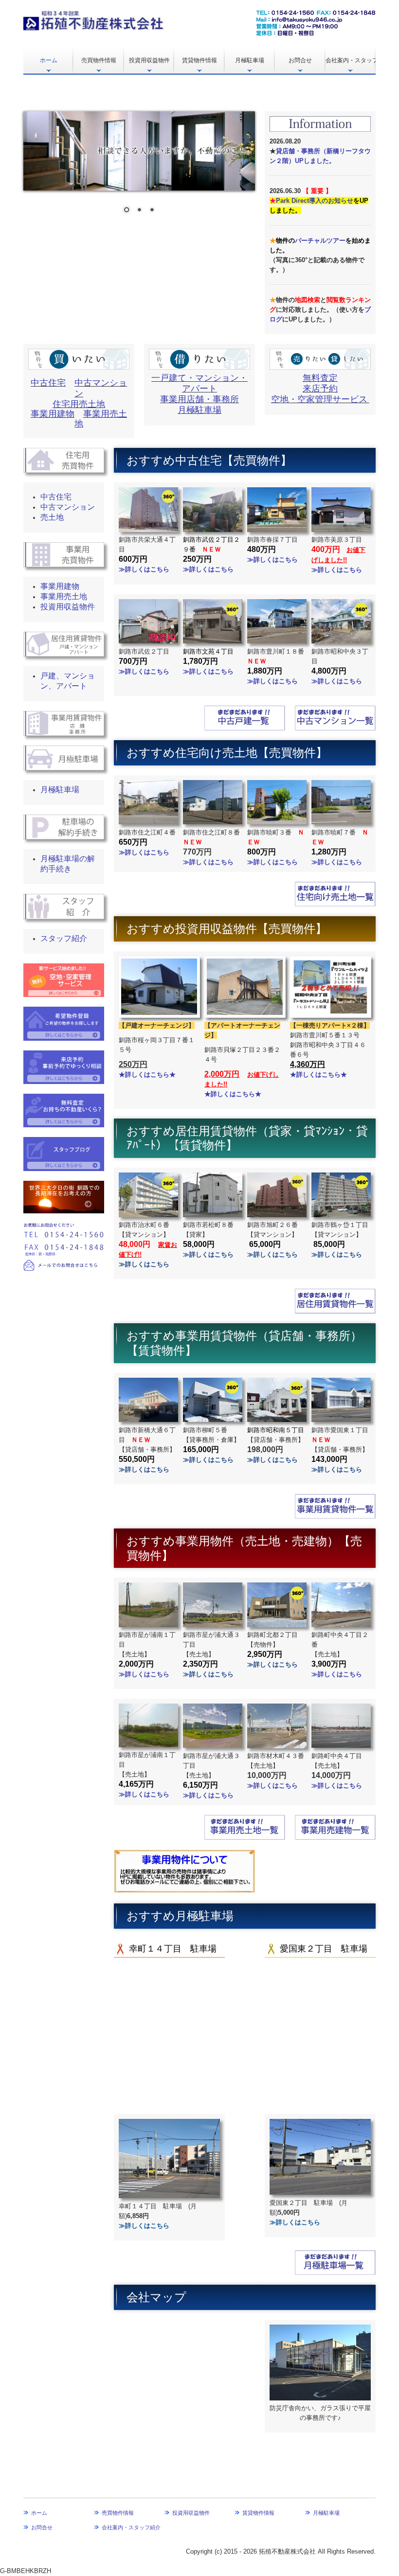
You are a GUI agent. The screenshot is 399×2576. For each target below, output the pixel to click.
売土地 (52, 517)
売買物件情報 (99, 60)
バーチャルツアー (320, 240)
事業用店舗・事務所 (199, 399)
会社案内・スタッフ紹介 (351, 60)
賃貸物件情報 (199, 60)
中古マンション (68, 507)
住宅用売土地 (79, 404)
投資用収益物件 (149, 60)
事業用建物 (53, 414)
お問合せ (300, 60)
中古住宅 (48, 383)
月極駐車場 (250, 60)
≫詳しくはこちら (208, 569)
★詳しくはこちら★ (233, 1094)
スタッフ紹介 (64, 938)
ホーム (49, 60)
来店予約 (320, 389)
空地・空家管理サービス (319, 399)
